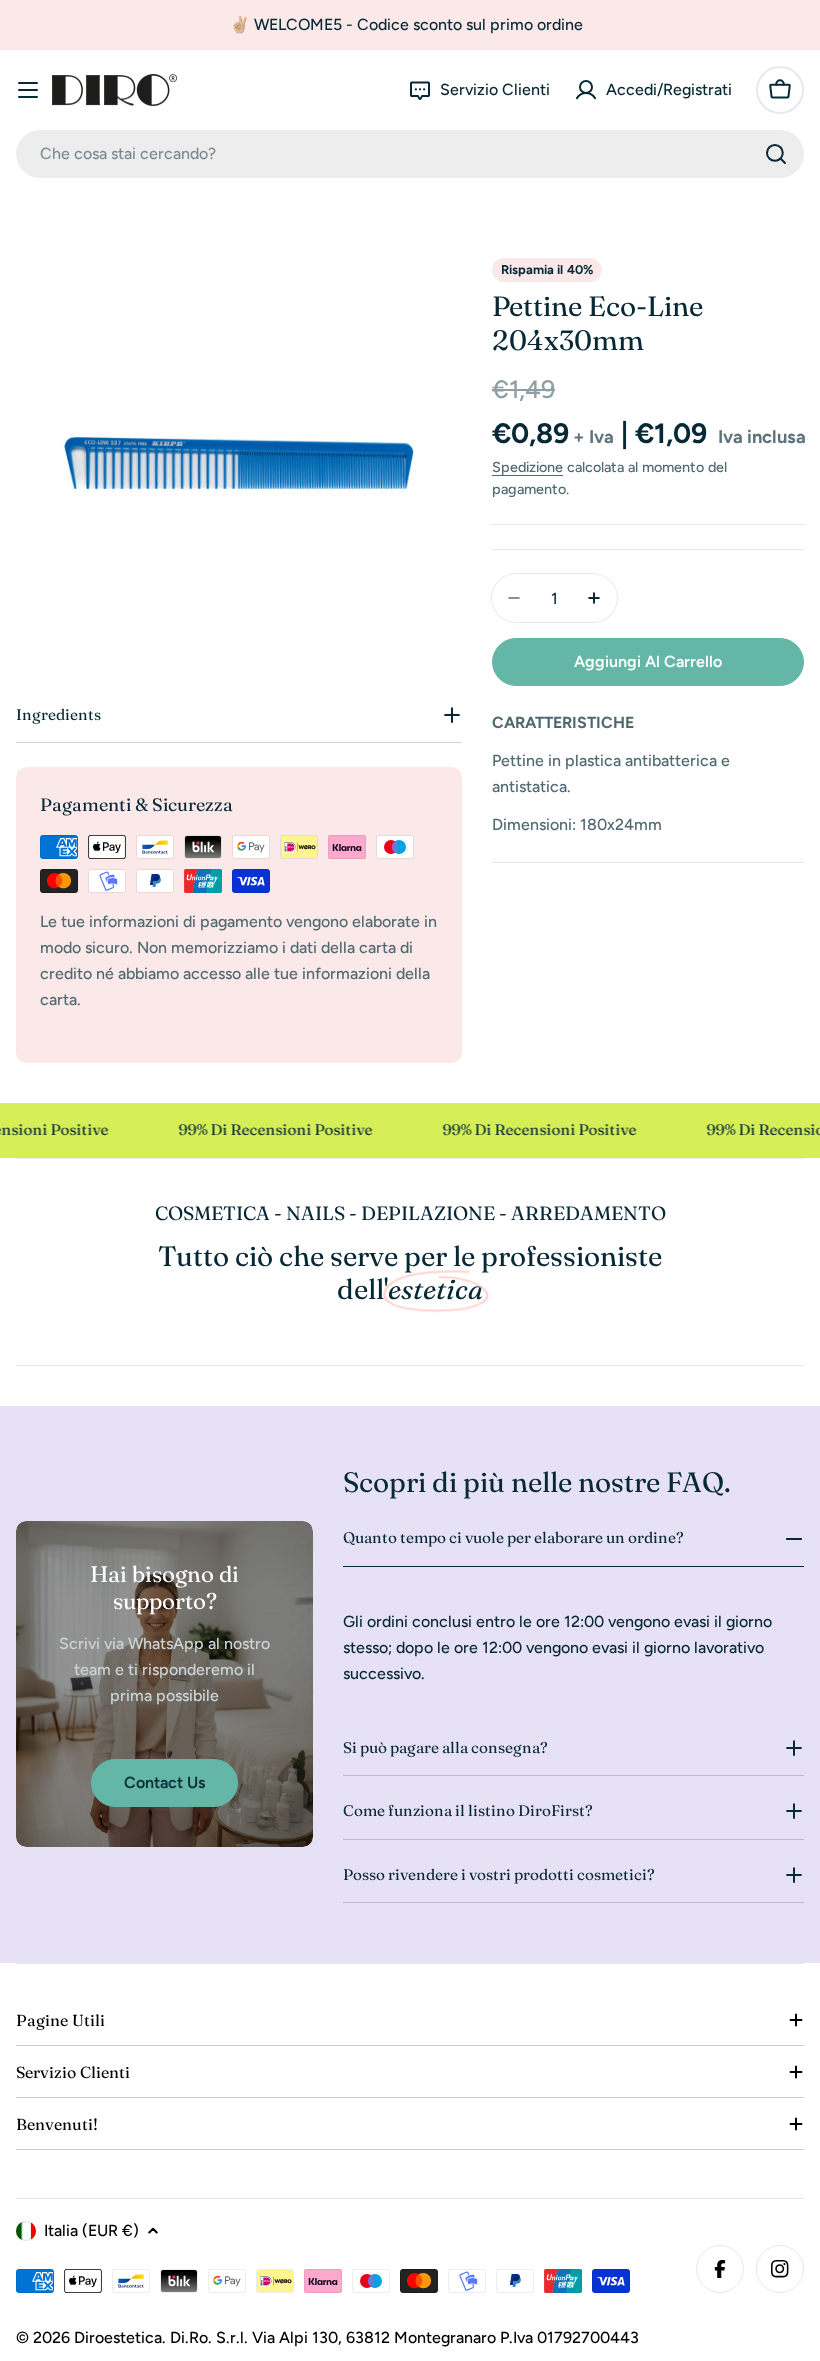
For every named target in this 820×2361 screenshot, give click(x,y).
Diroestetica (118, 2337)
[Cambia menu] (28, 90)
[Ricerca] (776, 154)
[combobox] (410, 154)
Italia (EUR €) (91, 2230)
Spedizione (527, 467)
